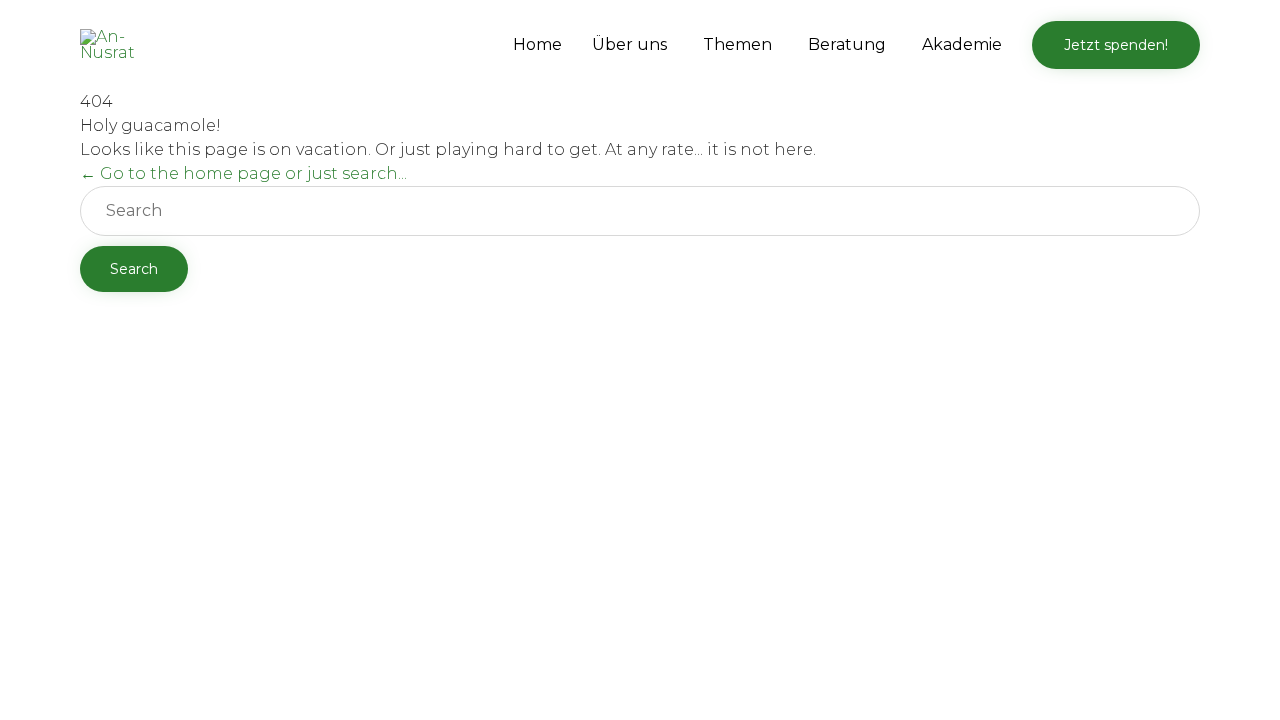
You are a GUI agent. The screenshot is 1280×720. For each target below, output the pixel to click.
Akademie (962, 44)
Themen (737, 44)
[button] (1116, 45)
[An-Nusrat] (118, 45)
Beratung (847, 44)
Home (537, 44)
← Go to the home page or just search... (243, 173)
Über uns (629, 44)
